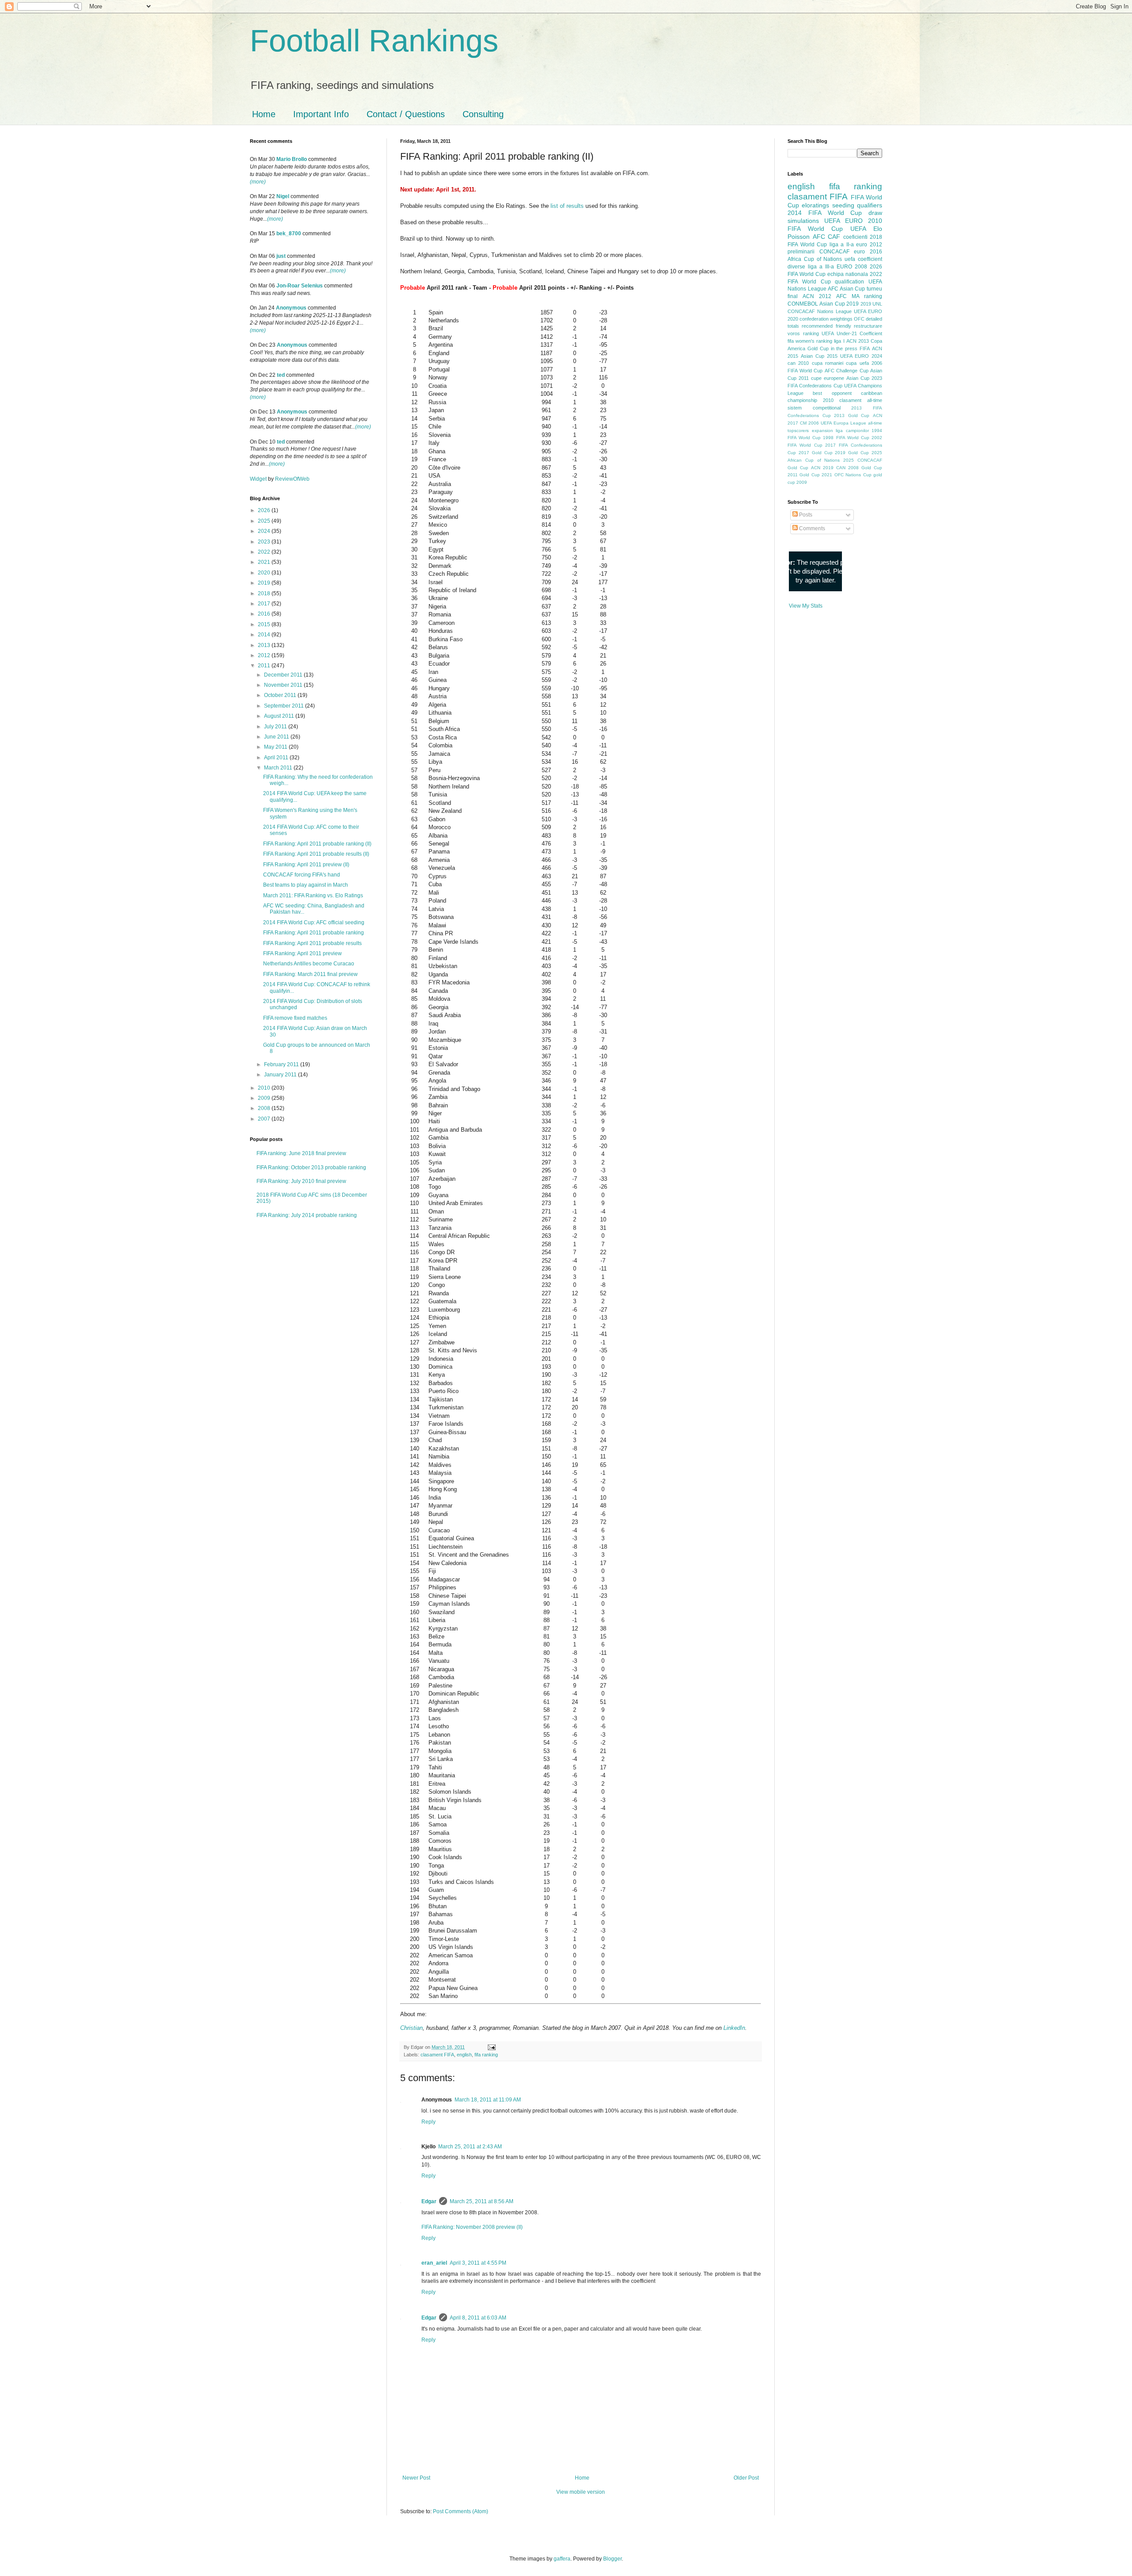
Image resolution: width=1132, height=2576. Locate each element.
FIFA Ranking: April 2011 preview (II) (306, 865)
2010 (265, 1088)
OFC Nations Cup (853, 475)
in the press (844, 348)
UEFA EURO (843, 221)
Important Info (321, 114)
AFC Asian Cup (846, 289)
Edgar (429, 2201)
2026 (265, 510)
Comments (811, 528)
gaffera (562, 2559)
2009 (265, 1098)
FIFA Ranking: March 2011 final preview (310, 974)
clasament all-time (861, 400)
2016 (265, 614)
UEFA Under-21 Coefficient (852, 333)
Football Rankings (374, 41)
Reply (428, 2122)
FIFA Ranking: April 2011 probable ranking (314, 933)
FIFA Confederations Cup (815, 386)
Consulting (483, 114)
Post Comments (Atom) (461, 2511)
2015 (265, 624)
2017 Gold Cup (816, 453)
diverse (796, 267)
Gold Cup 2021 (816, 475)
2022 (265, 552)
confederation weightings (826, 319)
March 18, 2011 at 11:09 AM (488, 2100)
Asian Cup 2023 (864, 378)
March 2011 (279, 768)
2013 (265, 645)
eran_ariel (434, 2263)
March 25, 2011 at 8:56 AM (482, 2201)
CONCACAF (834, 252)
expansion (822, 431)
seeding (843, 205)
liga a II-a (842, 245)
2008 (265, 1108)
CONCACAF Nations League (820, 311)
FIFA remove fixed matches (295, 1018)
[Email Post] (491, 2047)
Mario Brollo (292, 159)
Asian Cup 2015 (819, 356)
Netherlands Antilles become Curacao (309, 964)
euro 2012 (869, 245)
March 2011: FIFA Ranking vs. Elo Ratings (313, 896)
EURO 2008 (852, 267)
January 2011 (281, 1075)
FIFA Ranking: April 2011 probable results (312, 943)
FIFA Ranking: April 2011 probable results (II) (316, 854)
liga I (839, 341)
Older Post (746, 2478)
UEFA (858, 229)
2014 (265, 635)
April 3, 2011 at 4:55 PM (478, 2263)
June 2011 (277, 737)
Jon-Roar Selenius (300, 286)
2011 (265, 666)
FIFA (865, 348)
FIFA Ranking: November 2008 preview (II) (472, 2227)
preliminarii (801, 252)
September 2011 (285, 706)
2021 (265, 562)
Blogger (612, 2559)
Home (264, 114)
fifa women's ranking (810, 341)
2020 (265, 573)
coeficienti (855, 237)
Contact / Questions (406, 114)
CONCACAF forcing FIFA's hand (302, 875)
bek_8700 (289, 233)
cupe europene (828, 378)
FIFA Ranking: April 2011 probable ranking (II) (317, 844)
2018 (265, 593)
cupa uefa (857, 363)
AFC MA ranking (859, 296)
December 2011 (284, 675)
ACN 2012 (817, 296)
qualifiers (870, 205)
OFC (859, 319)
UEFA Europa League (843, 423)
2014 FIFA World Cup (825, 213)
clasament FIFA (437, 2055)
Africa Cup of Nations (815, 259)
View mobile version (581, 2492)
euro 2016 (868, 252)
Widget (259, 479)
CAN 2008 (847, 468)
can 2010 (798, 363)
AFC (819, 237)
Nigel (283, 196)
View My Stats (806, 606)
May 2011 (276, 747)
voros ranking (803, 333)
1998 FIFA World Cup (846, 438)
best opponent (832, 393)
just (281, 256)
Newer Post (416, 2478)
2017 (265, 604)
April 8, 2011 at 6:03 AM (478, 2318)
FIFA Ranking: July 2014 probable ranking (307, 1215)
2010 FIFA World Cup (835, 225)
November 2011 (284, 685)
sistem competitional (814, 408)
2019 (265, 583)
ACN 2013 (858, 341)
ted (281, 375)
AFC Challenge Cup (847, 371)
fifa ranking (486, 2055)
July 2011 (276, 727)
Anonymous (291, 308)
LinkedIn (734, 2028)
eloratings (815, 205)
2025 (265, 521)
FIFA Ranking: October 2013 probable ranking (311, 1167)
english (464, 2055)
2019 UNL (871, 304)
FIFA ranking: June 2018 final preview (301, 1153)
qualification (849, 282)
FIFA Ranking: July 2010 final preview (301, 1181)
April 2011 (277, 758)
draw (875, 213)
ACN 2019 (822, 468)
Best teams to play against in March (306, 885)
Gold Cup (818, 348)
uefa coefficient (863, 259)
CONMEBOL (803, 304)
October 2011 (281, 695)
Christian (411, 2028)
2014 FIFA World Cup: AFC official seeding (314, 922)
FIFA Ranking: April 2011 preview (302, 953)
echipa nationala (848, 274)
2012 (265, 655)
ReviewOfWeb (292, 479)
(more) (258, 182)
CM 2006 (809, 423)
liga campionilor (852, 431)
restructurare (868, 326)
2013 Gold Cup (852, 415)
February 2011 (282, 1064)
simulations (803, 221)
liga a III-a (821, 267)
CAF (834, 237)
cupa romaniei (828, 363)
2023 (265, 542)
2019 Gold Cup (852, 453)
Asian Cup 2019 (839, 304)
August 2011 (280, 716)
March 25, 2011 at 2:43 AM (470, 2147)
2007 (265, 1119)
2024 (265, 531)
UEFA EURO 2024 (861, 356)
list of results (567, 206)
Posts (805, 515)
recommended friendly (826, 326)
